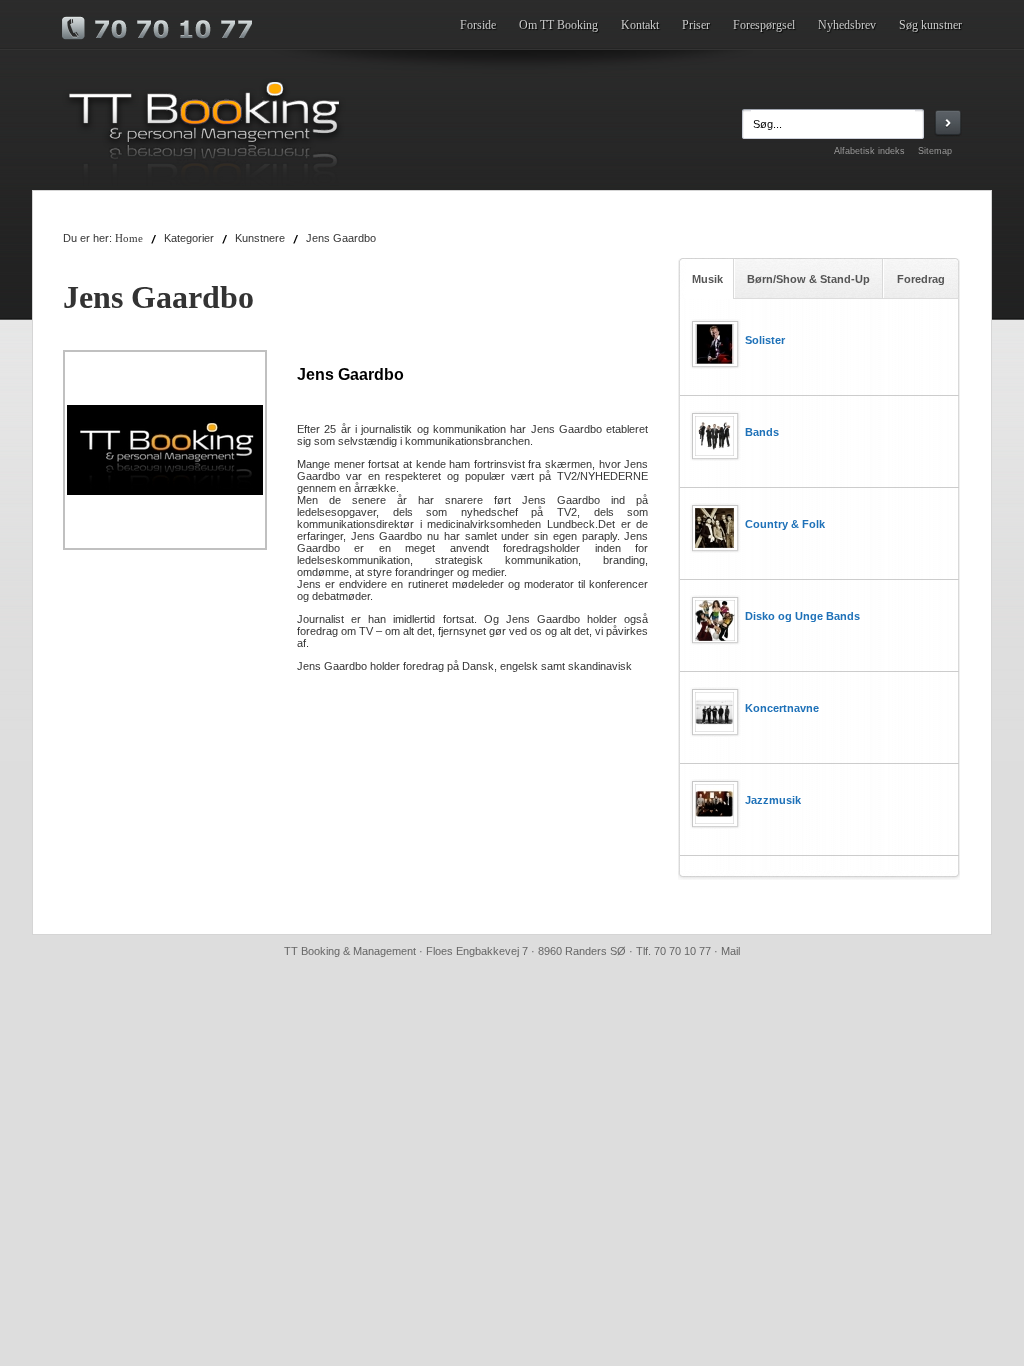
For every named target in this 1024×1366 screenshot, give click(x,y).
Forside (478, 25)
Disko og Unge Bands (802, 616)
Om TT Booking (558, 25)
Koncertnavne (782, 708)
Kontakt (640, 25)
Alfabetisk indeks (869, 151)
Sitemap (935, 151)
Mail (730, 951)
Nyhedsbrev (847, 25)
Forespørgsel (764, 25)
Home (129, 238)
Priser (696, 25)
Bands (762, 432)
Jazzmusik (773, 800)
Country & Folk (785, 524)
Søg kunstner (930, 25)
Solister (765, 340)
